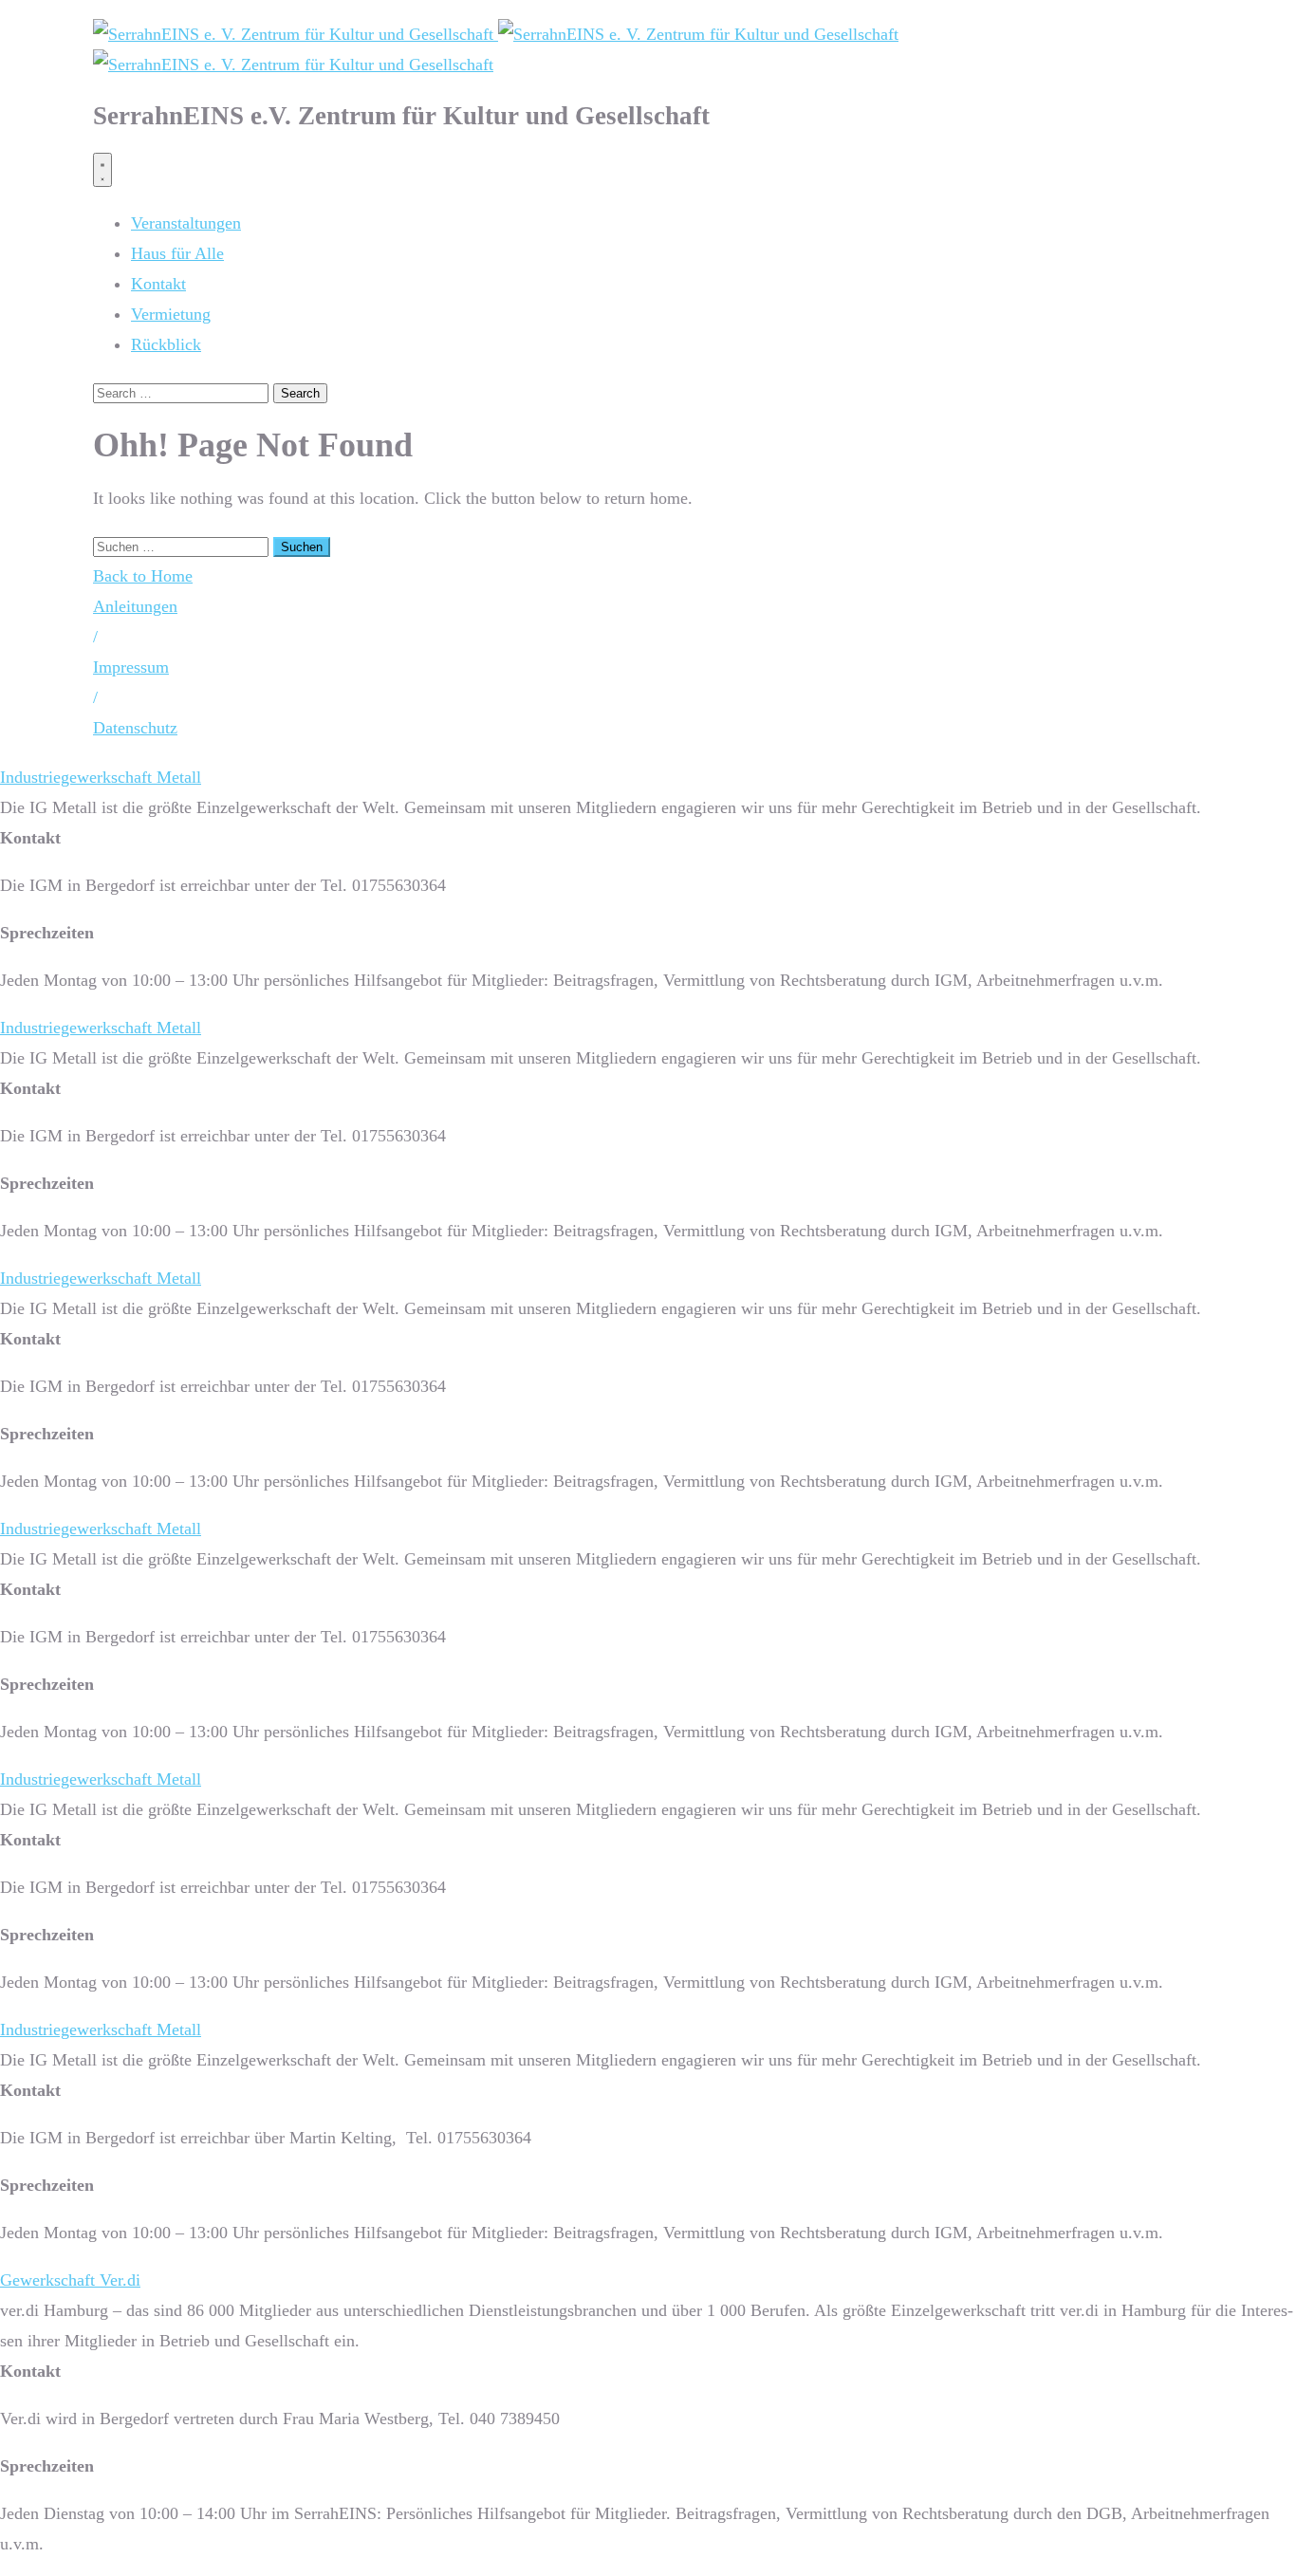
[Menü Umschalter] (102, 170)
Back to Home (143, 576)
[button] (95, 637)
